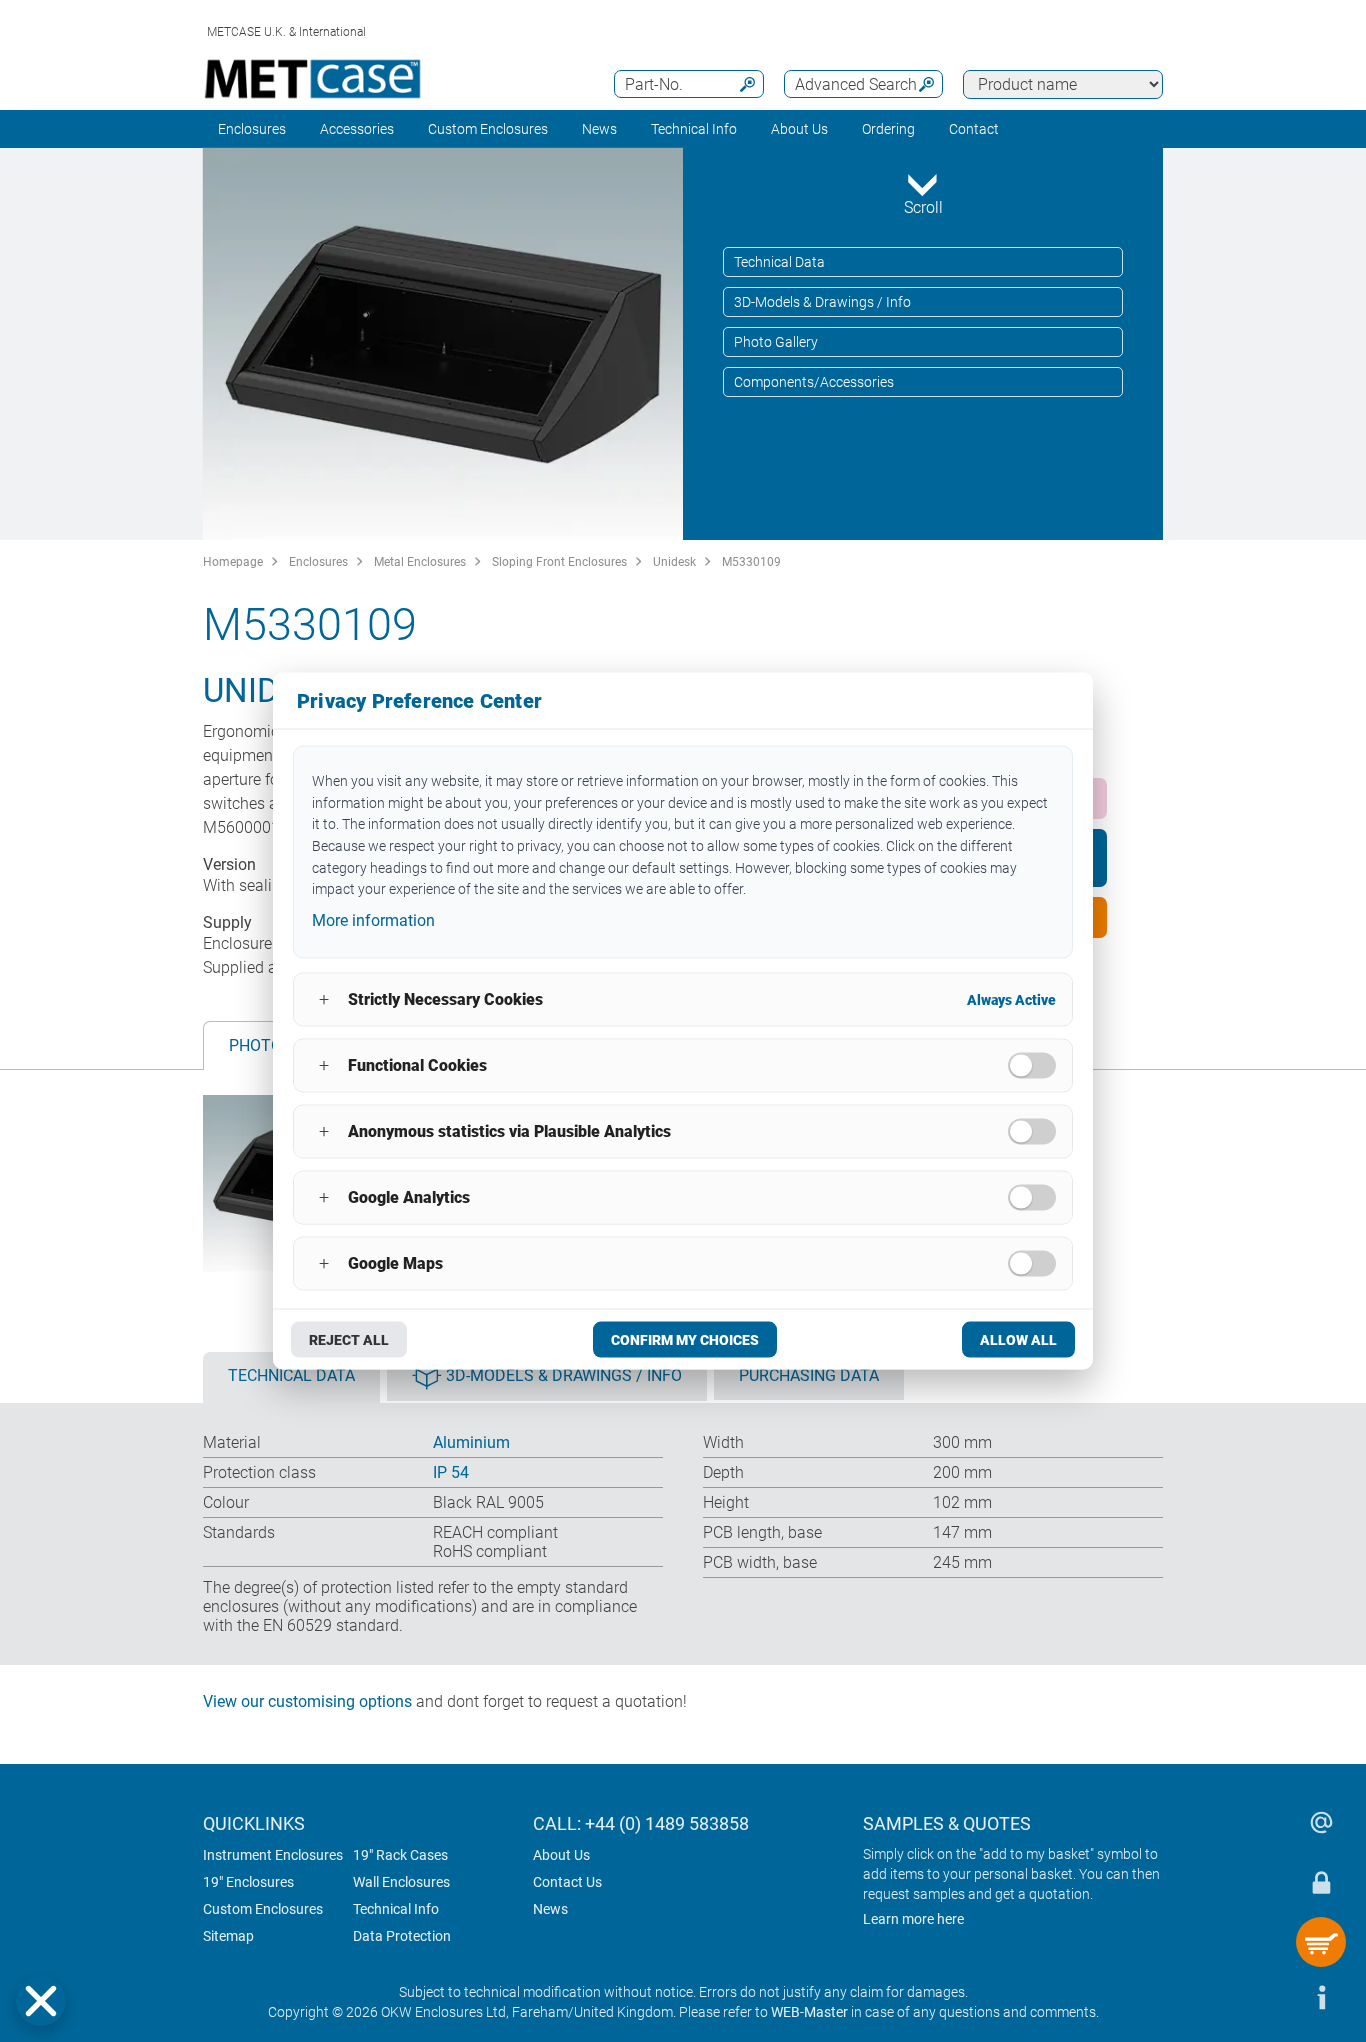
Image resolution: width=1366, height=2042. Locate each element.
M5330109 (751, 562)
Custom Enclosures (488, 129)
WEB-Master (809, 2012)
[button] (41, 2001)
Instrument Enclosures (273, 1855)
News (599, 129)
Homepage (233, 562)
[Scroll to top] (1261, 1997)
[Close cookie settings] (41, 2001)
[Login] (1321, 1882)
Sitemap (228, 1936)
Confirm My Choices (685, 1339)
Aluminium (471, 1442)
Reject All (349, 1339)
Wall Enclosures (401, 1882)
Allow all (1018, 1339)
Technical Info (396, 1909)
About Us (561, 1855)
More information (373, 920)
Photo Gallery (776, 342)
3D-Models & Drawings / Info (822, 302)
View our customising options (307, 1701)
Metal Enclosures (420, 562)
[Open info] (1321, 1997)
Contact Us (567, 1882)
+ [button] (324, 999)
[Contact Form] (1321, 1822)
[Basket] (1321, 1942)
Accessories (357, 129)
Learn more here (913, 1919)
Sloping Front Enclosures (559, 562)
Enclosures (252, 129)
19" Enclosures (248, 1882)
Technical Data (779, 262)
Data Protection (402, 1936)
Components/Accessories (814, 382)
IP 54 (451, 1472)
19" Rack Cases (400, 1855)
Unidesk (674, 562)
